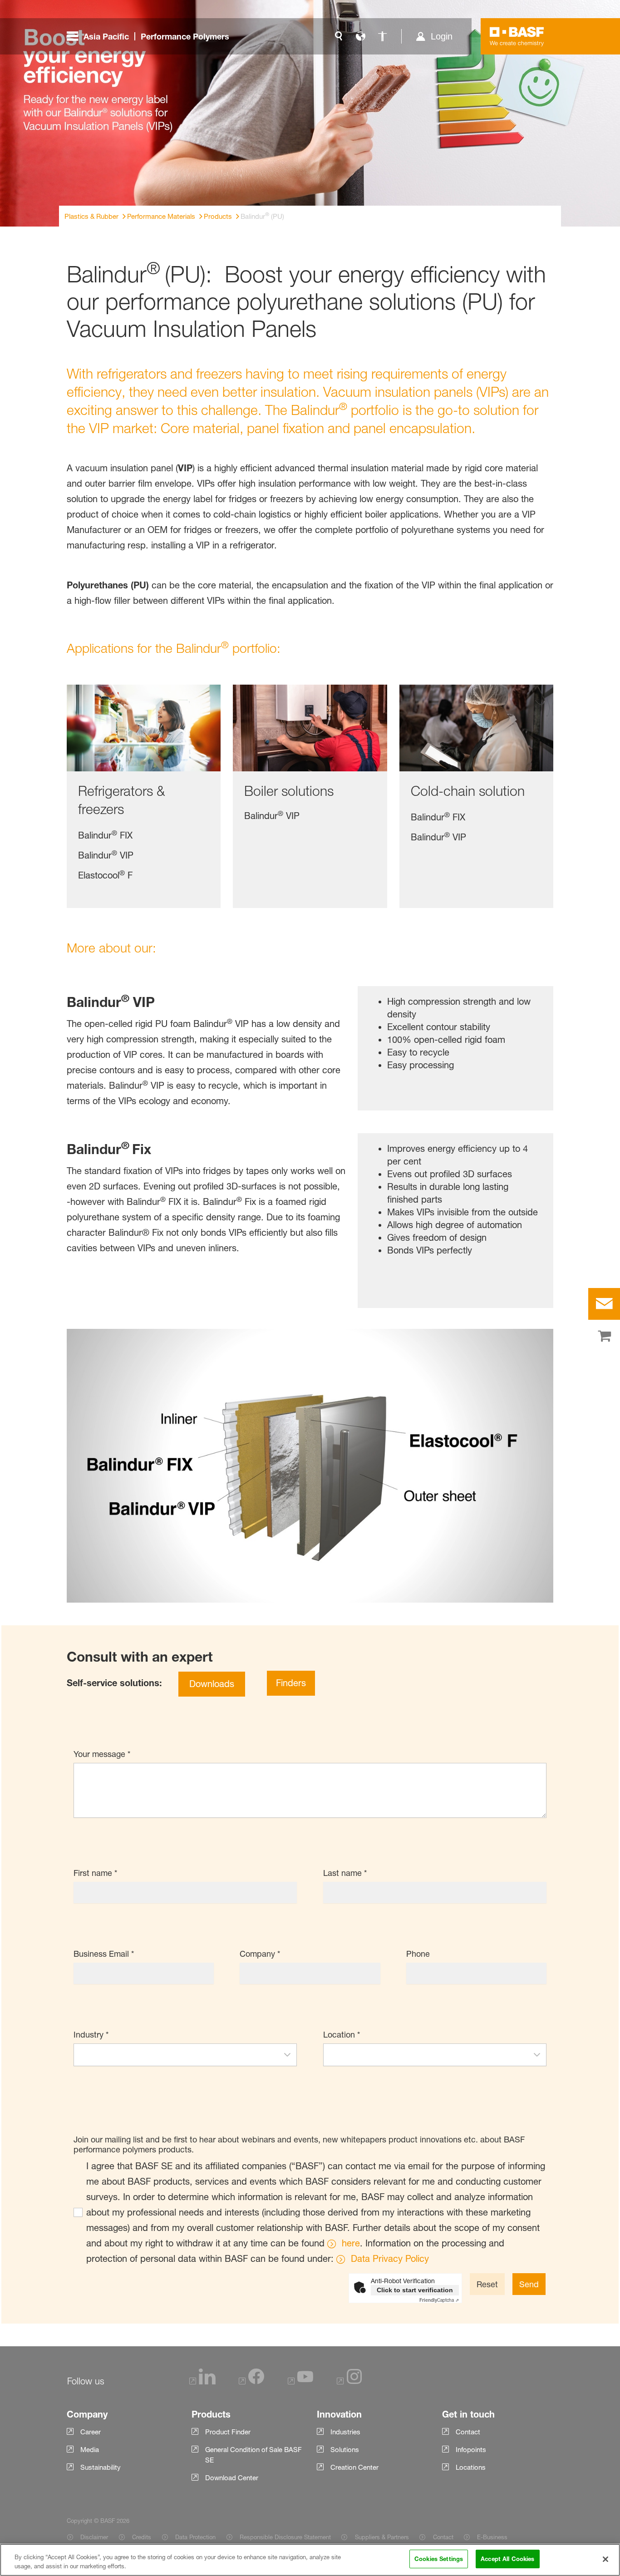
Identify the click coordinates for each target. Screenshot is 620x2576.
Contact (443, 2537)
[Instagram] (349, 2382)
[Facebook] (251, 2382)
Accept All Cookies (507, 2559)
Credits (142, 2537)
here (351, 2243)
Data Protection (195, 2537)
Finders (291, 1683)
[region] (310, 2560)
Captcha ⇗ (439, 2300)
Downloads (212, 1684)
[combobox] (176, 2055)
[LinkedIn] (202, 2382)
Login (442, 36)
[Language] (360, 36)
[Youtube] (300, 2382)
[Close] (605, 2559)
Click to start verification (415, 2290)
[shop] (604, 1337)
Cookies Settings (439, 2559)
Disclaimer (94, 2537)
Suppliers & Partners (382, 2537)
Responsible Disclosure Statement (285, 2537)
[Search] (339, 36)
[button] (287, 2055)
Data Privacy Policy (390, 2259)
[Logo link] (517, 36)
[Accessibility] (382, 36)
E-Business (492, 2537)
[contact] (604, 1304)
